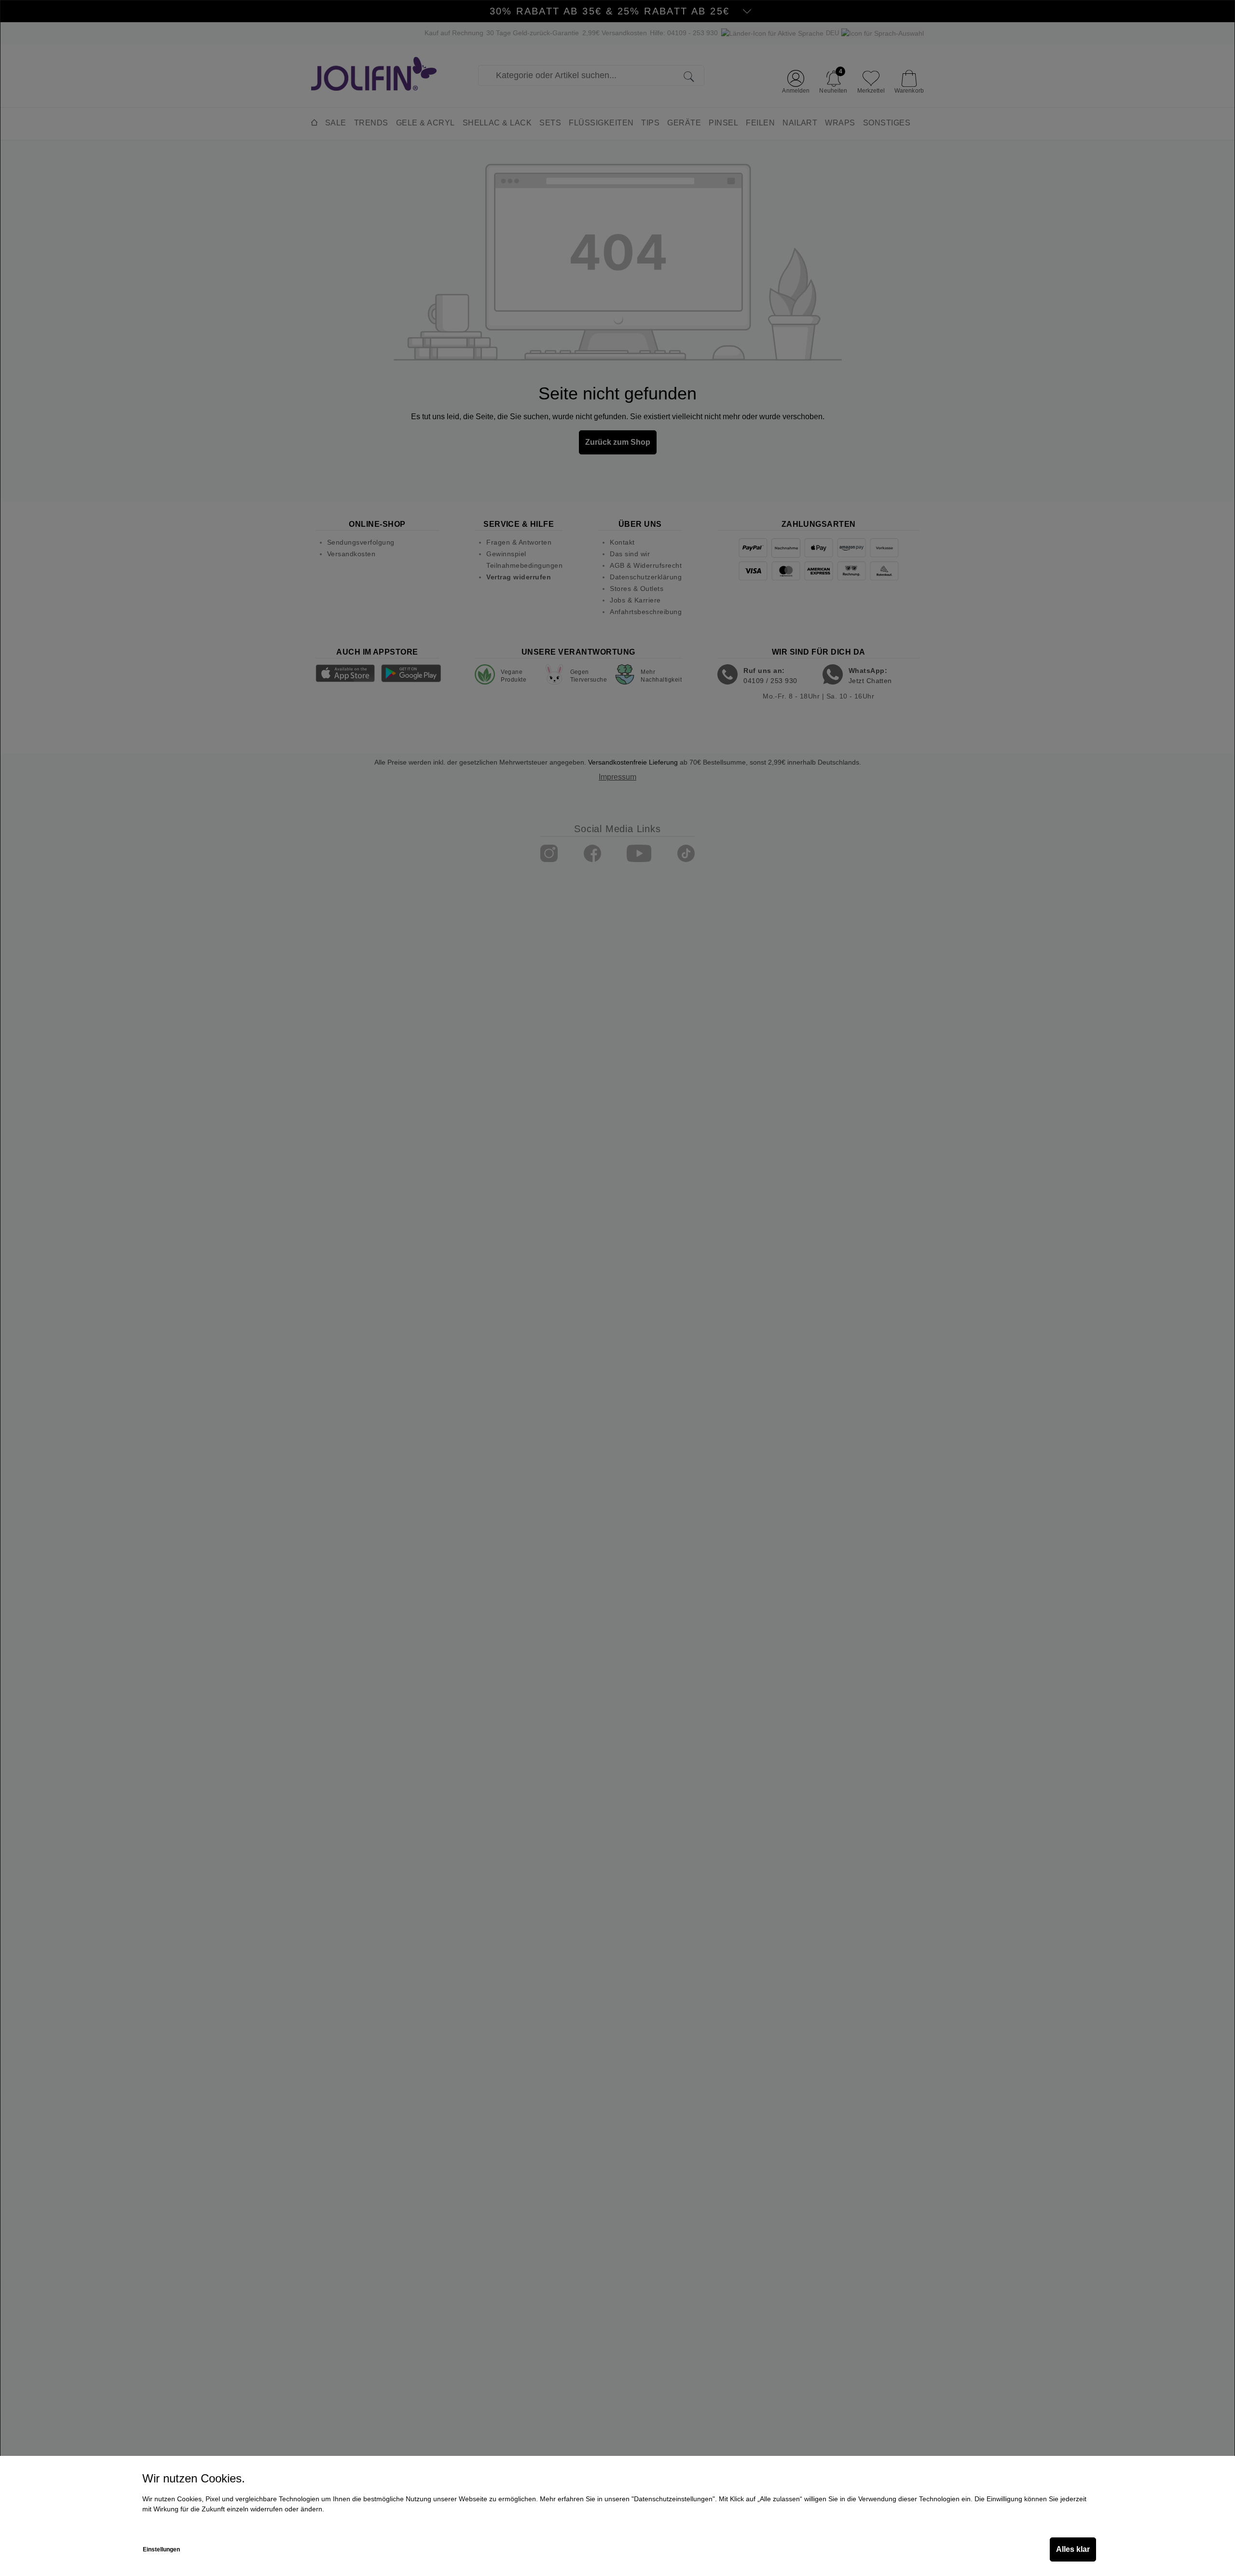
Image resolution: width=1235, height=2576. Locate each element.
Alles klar (1073, 2549)
